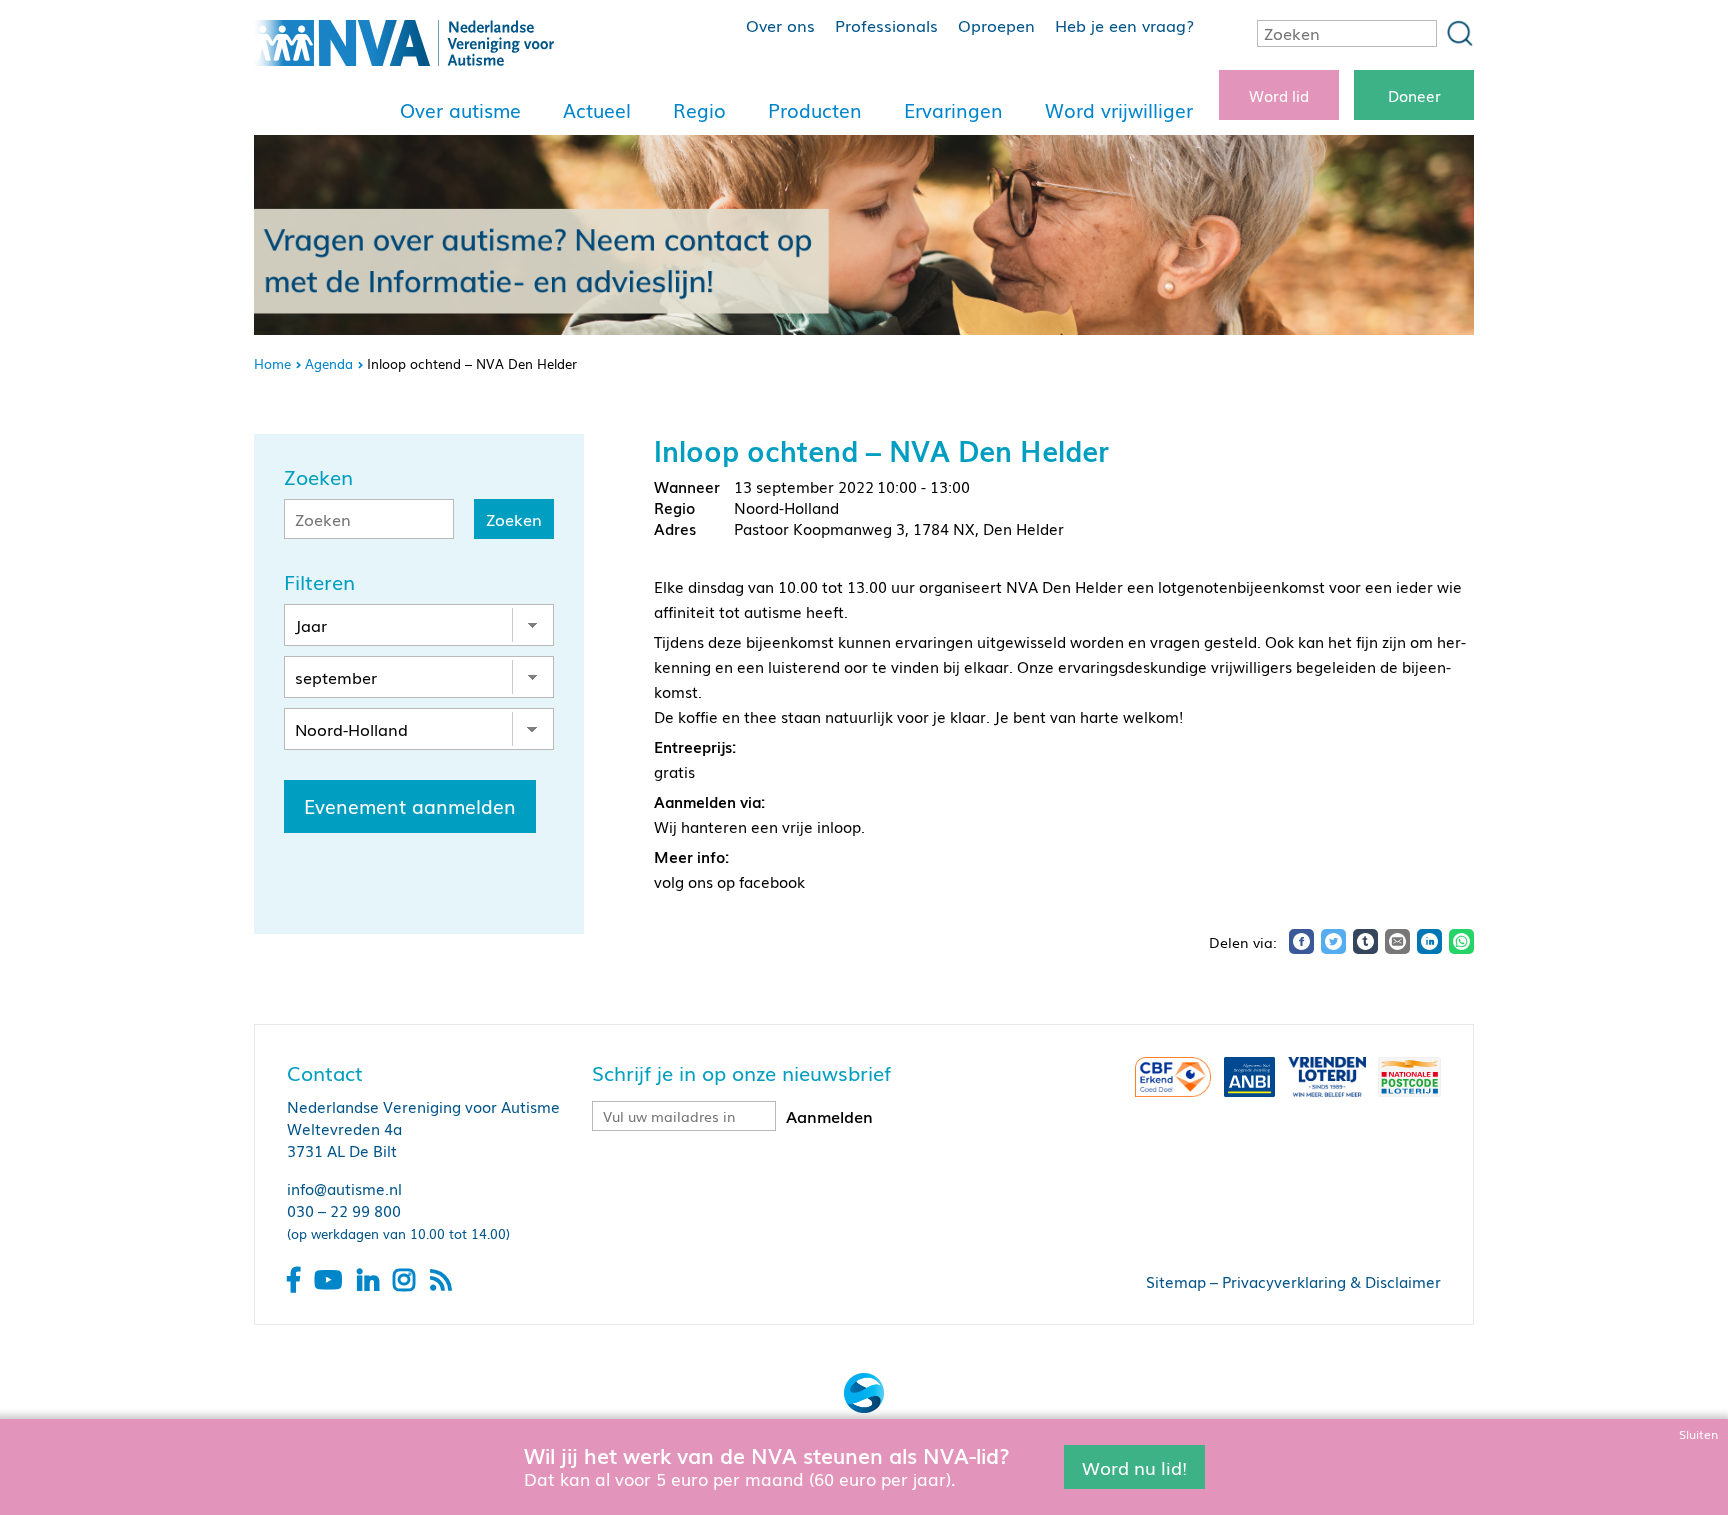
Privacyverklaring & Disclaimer (1331, 1281)
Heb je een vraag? (1124, 25)
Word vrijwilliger (1119, 110)
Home (272, 363)
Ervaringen (953, 110)
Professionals (886, 25)
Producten (815, 110)
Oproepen (996, 25)
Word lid (1279, 95)
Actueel (597, 110)
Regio (699, 110)
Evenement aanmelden (410, 806)
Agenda (329, 363)
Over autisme (460, 110)
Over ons (780, 25)
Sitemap (1176, 1281)
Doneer (1414, 95)
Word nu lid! (1134, 1466)
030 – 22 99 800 (344, 1210)
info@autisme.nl (344, 1188)
